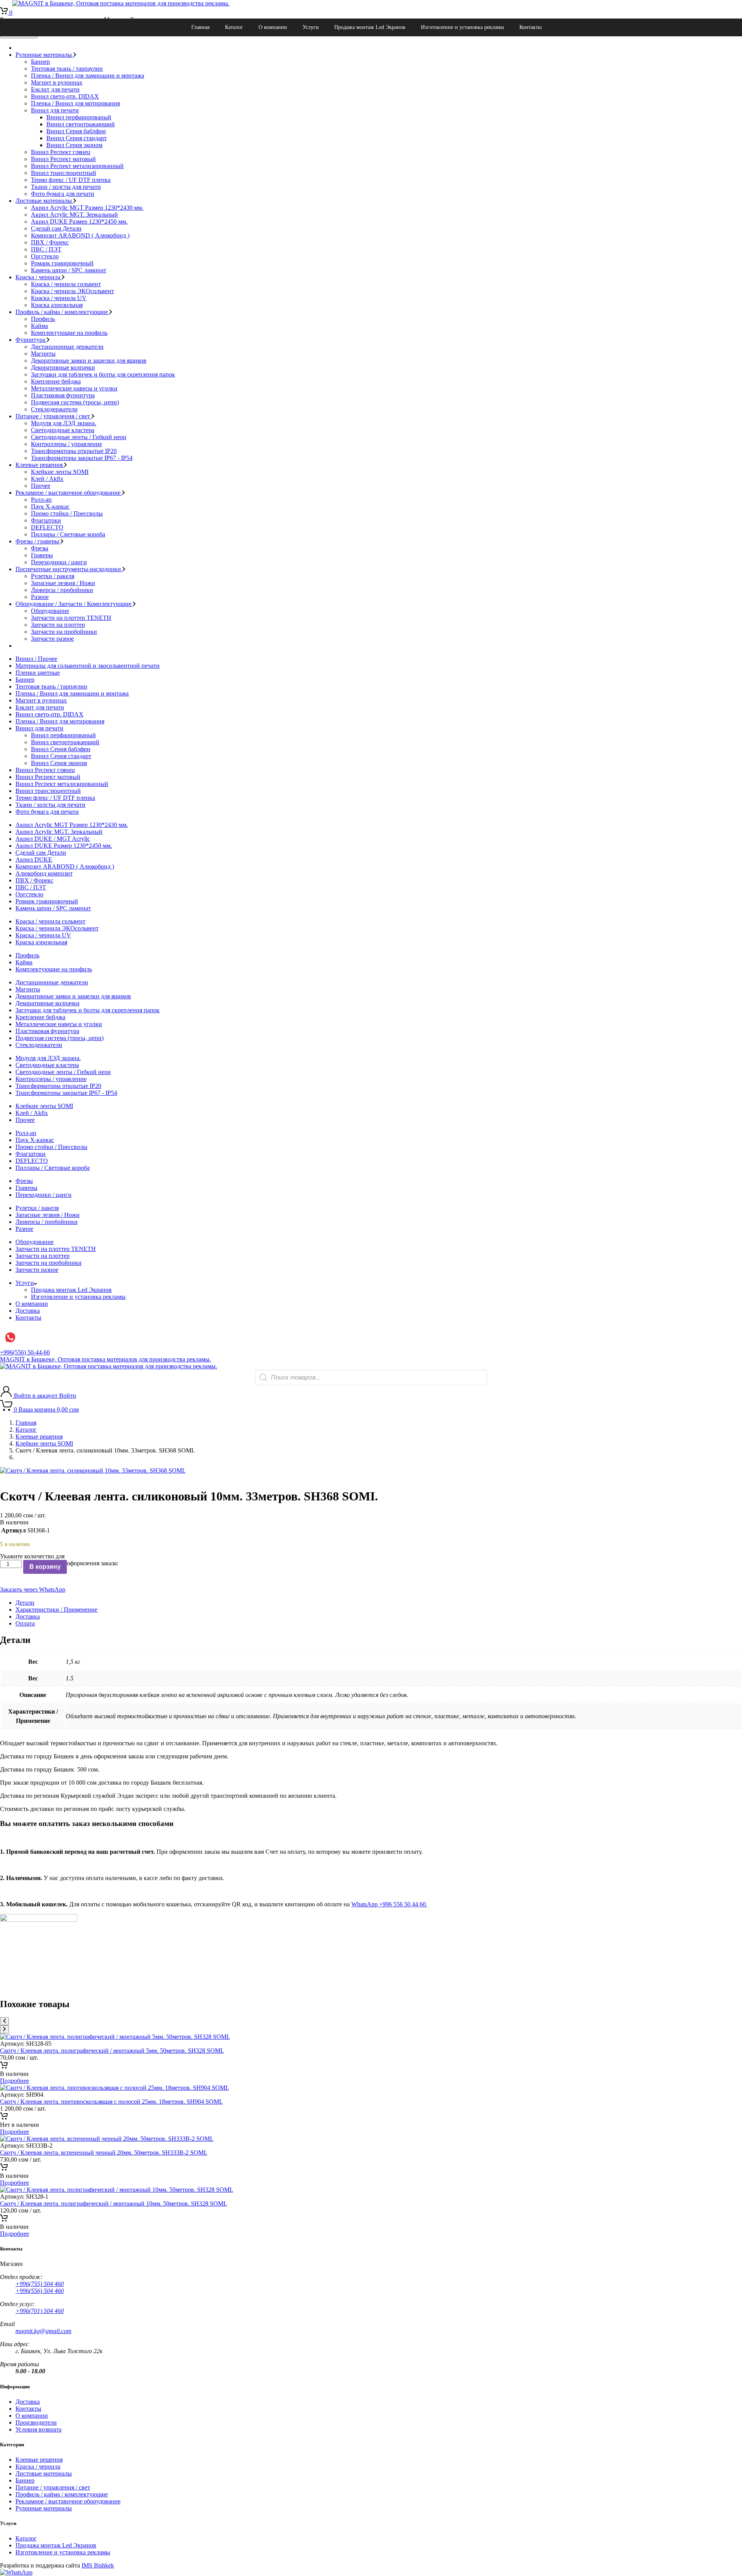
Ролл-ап (41, 500)
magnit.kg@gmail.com (43, 2331)
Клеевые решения (40, 465)
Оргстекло (45, 256)
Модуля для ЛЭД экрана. (64, 423)
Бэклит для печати (55, 89)
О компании (273, 27)
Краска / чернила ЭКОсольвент (72, 291)
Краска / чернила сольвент (66, 284)
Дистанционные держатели (67, 347)
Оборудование (50, 611)
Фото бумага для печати (63, 194)
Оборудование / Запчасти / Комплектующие (74, 604)
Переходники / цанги (59, 562)
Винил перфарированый (79, 117)
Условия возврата (38, 2429)
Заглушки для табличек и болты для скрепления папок (103, 374)
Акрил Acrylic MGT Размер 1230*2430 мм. (87, 208)
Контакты (530, 27)
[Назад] (4, 2021)
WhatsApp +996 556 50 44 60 (389, 1904)
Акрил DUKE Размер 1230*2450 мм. (79, 221)
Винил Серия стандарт (77, 138)
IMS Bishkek (98, 2565)
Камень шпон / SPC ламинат (69, 270)
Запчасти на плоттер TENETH (71, 618)
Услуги (311, 27)
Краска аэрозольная (57, 305)
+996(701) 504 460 (40, 2311)
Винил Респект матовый (63, 159)
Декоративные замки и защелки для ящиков (89, 361)
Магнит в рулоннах (57, 82)
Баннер (40, 62)
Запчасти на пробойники (64, 632)
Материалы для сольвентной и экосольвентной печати (88, 666)
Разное (40, 597)
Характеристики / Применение (56, 1610)
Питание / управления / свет (54, 416)
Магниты (43, 354)
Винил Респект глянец (61, 152)
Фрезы (40, 548)
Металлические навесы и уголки (74, 388)
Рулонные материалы (44, 55)
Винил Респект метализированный (77, 166)
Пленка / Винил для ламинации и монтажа (88, 76)
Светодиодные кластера (63, 430)
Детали (25, 1603)
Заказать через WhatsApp (33, 1589)
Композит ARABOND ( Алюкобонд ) (80, 235)
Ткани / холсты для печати (66, 187)
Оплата (25, 1623)
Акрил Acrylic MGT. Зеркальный (74, 215)
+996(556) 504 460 (40, 2291)
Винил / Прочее (36, 659)
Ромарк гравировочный (62, 263)
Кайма (39, 326)
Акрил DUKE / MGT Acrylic (53, 839)
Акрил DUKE (34, 860)
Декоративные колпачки (63, 367)
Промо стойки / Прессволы (67, 513)
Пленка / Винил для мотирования (75, 103)
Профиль (43, 319)
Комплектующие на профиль (69, 333)
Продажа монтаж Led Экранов (370, 27)
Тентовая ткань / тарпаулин (67, 69)
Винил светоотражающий (81, 124)
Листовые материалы (44, 201)
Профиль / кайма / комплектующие (62, 312)
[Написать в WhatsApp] (16, 2572)
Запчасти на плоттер (58, 625)
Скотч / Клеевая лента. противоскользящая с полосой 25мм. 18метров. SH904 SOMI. (111, 2102)
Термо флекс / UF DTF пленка (71, 180)
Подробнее (14, 2081)
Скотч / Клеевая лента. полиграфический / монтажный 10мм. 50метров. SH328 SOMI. (113, 2204)
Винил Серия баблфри (76, 131)
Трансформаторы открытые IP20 (74, 451)
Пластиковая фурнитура (63, 395)
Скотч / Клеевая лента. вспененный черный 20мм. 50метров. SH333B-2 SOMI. (104, 2153)
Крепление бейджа (56, 381)
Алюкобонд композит (44, 873)
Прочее (41, 486)
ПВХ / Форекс (50, 242)
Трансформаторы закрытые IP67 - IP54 (82, 458)
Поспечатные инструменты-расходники (69, 569)
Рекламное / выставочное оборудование (69, 493)
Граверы (42, 555)
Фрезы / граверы (38, 541)
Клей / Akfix (47, 479)
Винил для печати (55, 110)
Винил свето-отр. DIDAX (65, 96)
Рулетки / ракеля (53, 576)
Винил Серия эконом (74, 145)
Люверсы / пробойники (62, 590)
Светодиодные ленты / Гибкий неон (79, 437)
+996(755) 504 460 (40, 2284)
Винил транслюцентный (64, 173)
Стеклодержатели (54, 409)
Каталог (234, 27)
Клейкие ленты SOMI (60, 472)
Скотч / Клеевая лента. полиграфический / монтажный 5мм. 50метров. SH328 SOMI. (112, 2051)
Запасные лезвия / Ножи (63, 583)
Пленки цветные (38, 673)
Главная (200, 27)
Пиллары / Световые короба (68, 534)
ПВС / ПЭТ (46, 249)
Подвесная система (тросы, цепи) (75, 402)
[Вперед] (4, 2029)
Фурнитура (31, 340)
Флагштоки (46, 520)
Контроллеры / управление (66, 444)
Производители (36, 2422)
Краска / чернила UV (59, 298)
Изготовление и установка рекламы (462, 27)
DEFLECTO (47, 527)
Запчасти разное (52, 639)
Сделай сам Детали (56, 228)
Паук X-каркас (50, 507)
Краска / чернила (39, 277)
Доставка (28, 1311)
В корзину (45, 1567)
